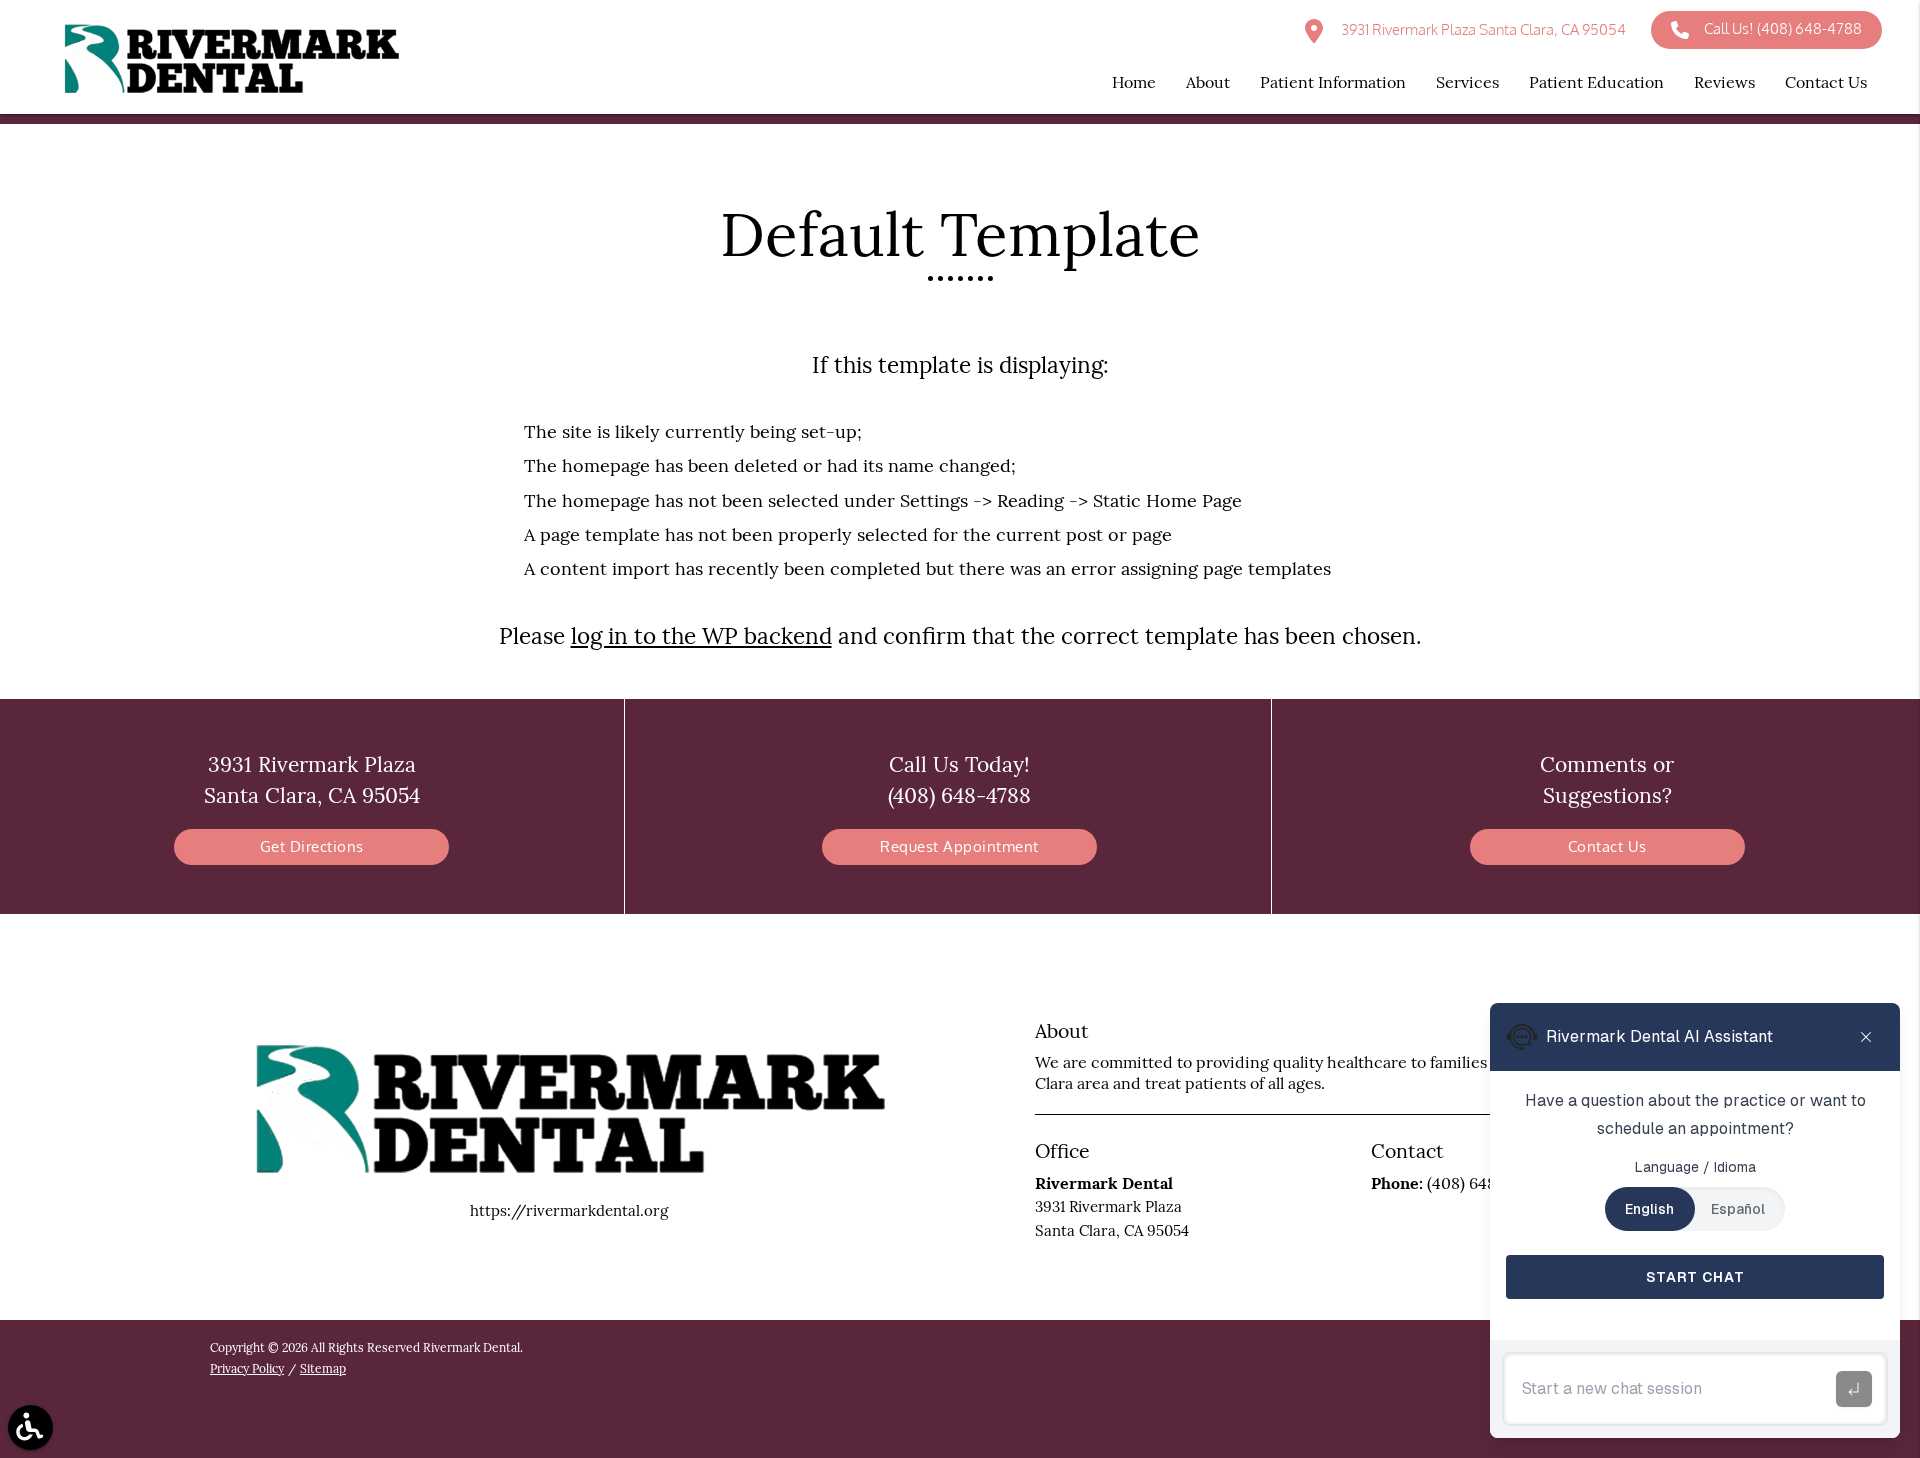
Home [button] (1134, 82)
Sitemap (323, 1368)
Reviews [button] (1724, 82)
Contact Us (1607, 846)
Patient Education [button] (1596, 82)
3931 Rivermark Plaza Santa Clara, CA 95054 (1482, 29)
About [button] (1208, 82)
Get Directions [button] (312, 846)
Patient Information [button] (1333, 82)
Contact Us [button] (1826, 82)
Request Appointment (959, 846)
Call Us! (1783, 28)
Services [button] (1467, 82)
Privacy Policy (247, 1368)
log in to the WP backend (701, 635)
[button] (30, 1427)
